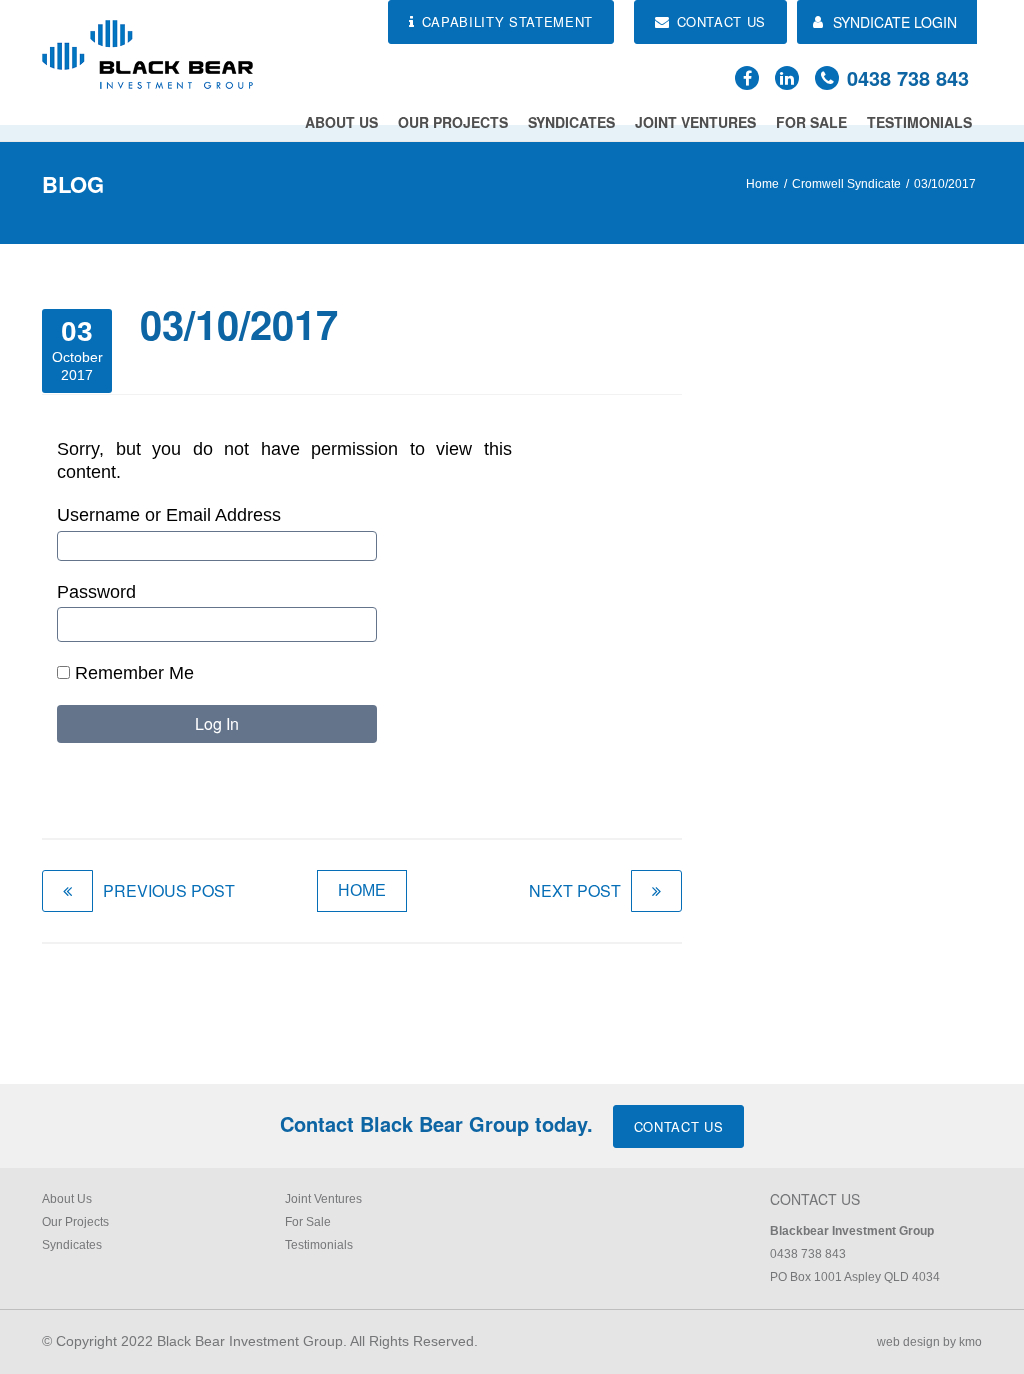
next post (575, 890)
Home (762, 184)
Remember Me (132, 673)
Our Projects (453, 122)
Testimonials (919, 122)
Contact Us (679, 1126)
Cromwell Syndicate (846, 184)
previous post (169, 890)
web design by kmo (929, 1342)
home (362, 890)
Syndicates (571, 122)
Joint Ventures (695, 122)
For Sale (811, 122)
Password (96, 592)
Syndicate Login (895, 22)
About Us (341, 122)
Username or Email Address (169, 515)
